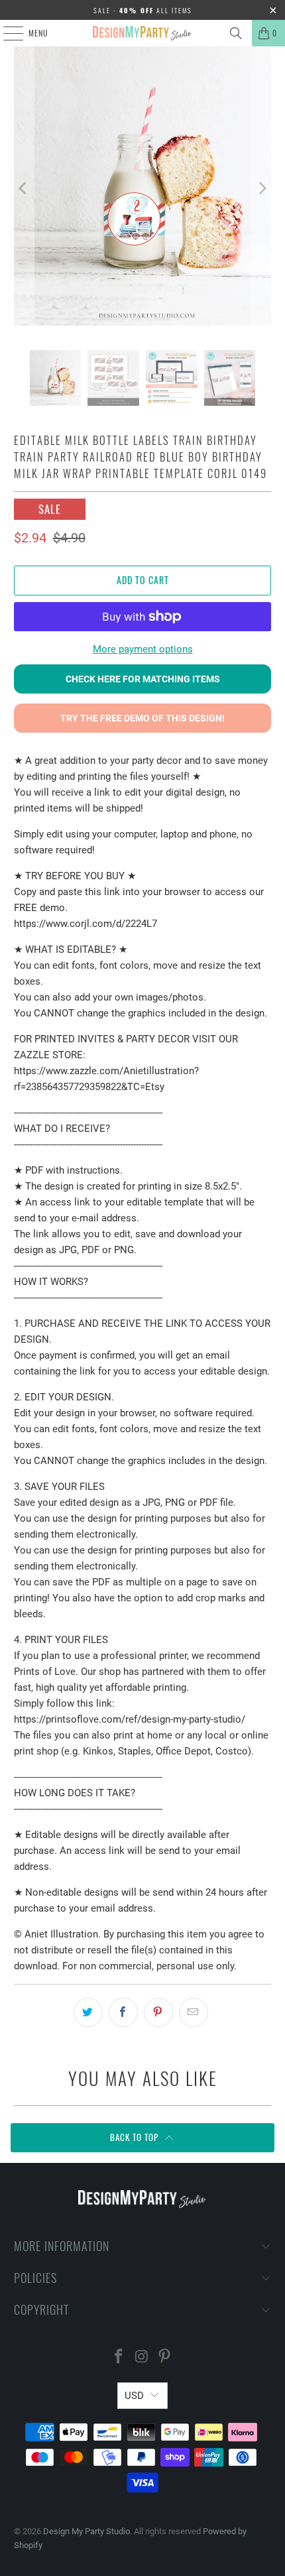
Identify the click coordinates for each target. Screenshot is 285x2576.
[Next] (261, 188)
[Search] (236, 33)
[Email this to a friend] (194, 2012)
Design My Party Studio (86, 2531)
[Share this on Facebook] (123, 2012)
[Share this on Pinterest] (158, 2012)
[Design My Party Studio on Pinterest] (165, 2358)
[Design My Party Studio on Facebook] (119, 2358)
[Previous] (24, 188)
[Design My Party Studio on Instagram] (142, 2358)
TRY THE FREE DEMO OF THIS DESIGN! (142, 718)
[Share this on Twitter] (88, 2012)
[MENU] (6, 33)
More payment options (143, 649)
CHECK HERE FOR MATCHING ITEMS (143, 679)
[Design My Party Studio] (143, 33)
